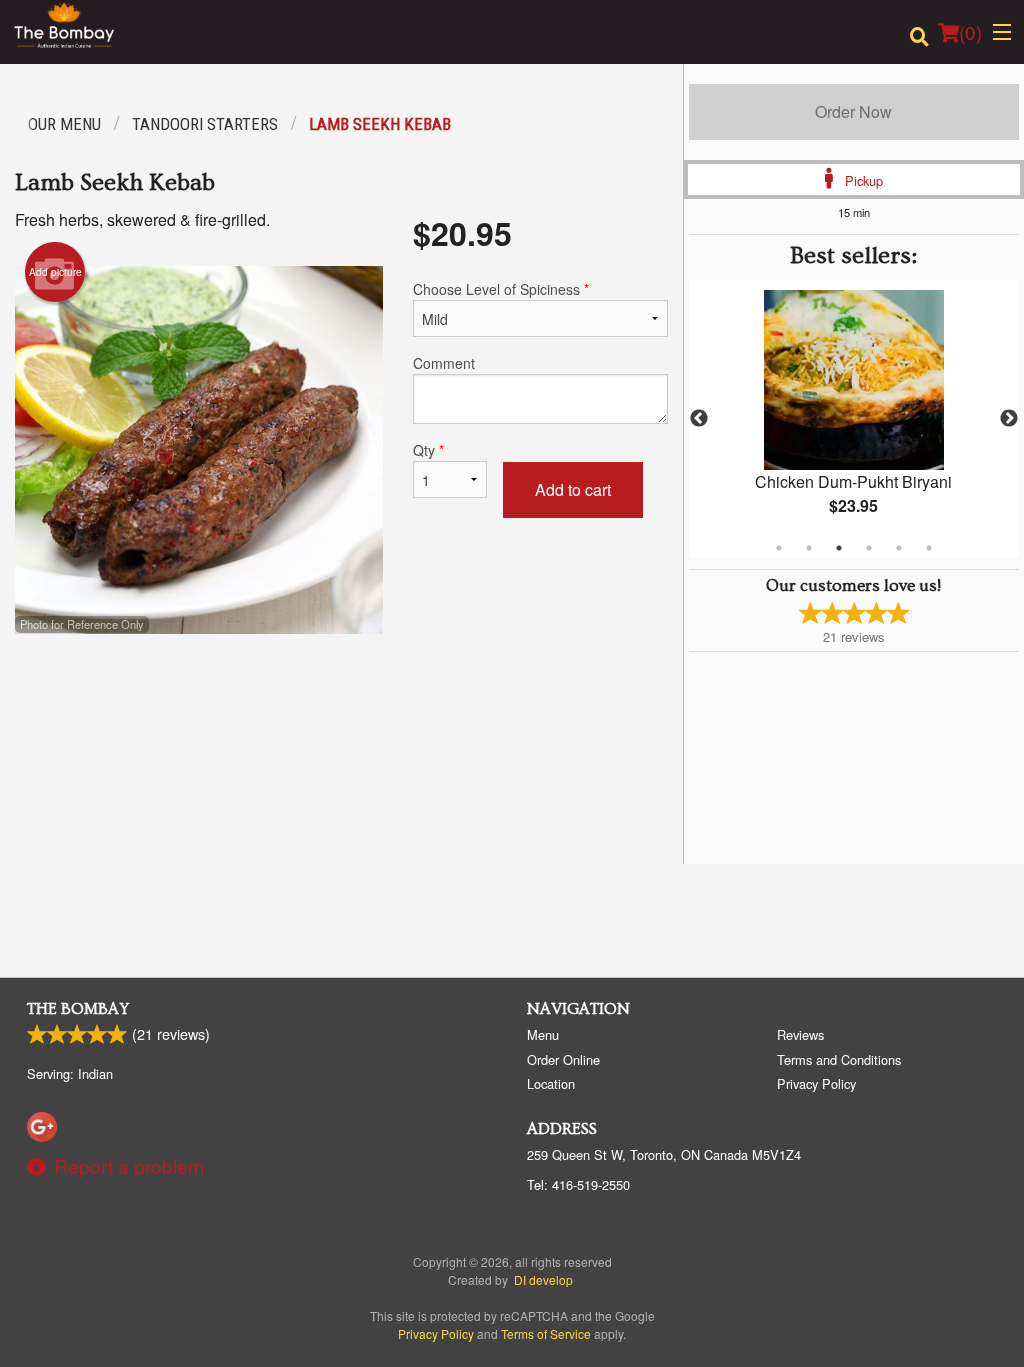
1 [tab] (779, 548)
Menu (543, 1034)
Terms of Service (546, 1333)
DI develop (543, 1279)
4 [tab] (869, 548)
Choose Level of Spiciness (501, 289)
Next (1009, 419)
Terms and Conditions (839, 1059)
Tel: (578, 1184)
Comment (444, 363)
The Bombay (78, 1009)
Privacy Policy (816, 1083)
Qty (428, 450)
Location (551, 1083)
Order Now (853, 111)
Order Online (563, 1059)
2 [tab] (809, 548)
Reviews (800, 1034)
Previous (699, 419)
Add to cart (573, 489)
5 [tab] (899, 548)
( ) (970, 31)
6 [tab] (929, 548)
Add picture (55, 272)
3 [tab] (839, 548)
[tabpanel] (854, 419)
